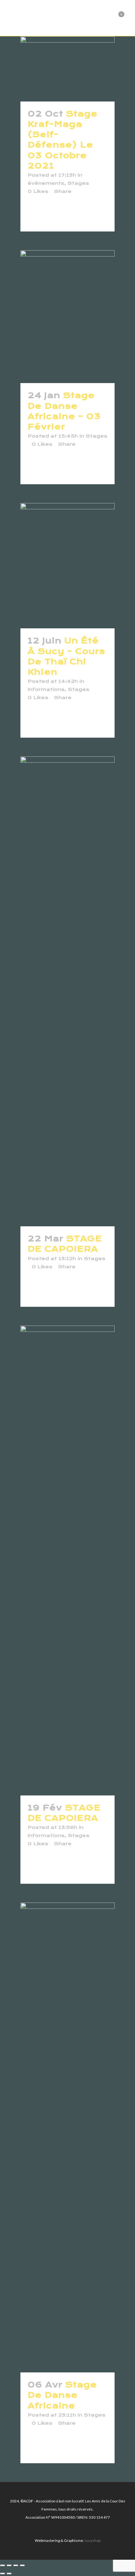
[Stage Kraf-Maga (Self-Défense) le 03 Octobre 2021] (67, 69)
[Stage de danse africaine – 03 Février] (67, 317)
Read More (48, 215)
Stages (78, 183)
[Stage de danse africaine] (67, 2137)
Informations (46, 689)
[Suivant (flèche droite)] (9, 2573)
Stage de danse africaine (62, 2395)
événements (46, 183)
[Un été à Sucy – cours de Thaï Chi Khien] (67, 566)
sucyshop (92, 2540)
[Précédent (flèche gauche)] (3, 2573)
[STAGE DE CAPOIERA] (67, 991)
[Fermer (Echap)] (22, 2565)
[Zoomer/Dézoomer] (3, 2565)
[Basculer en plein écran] (9, 2565)
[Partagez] (16, 2565)
